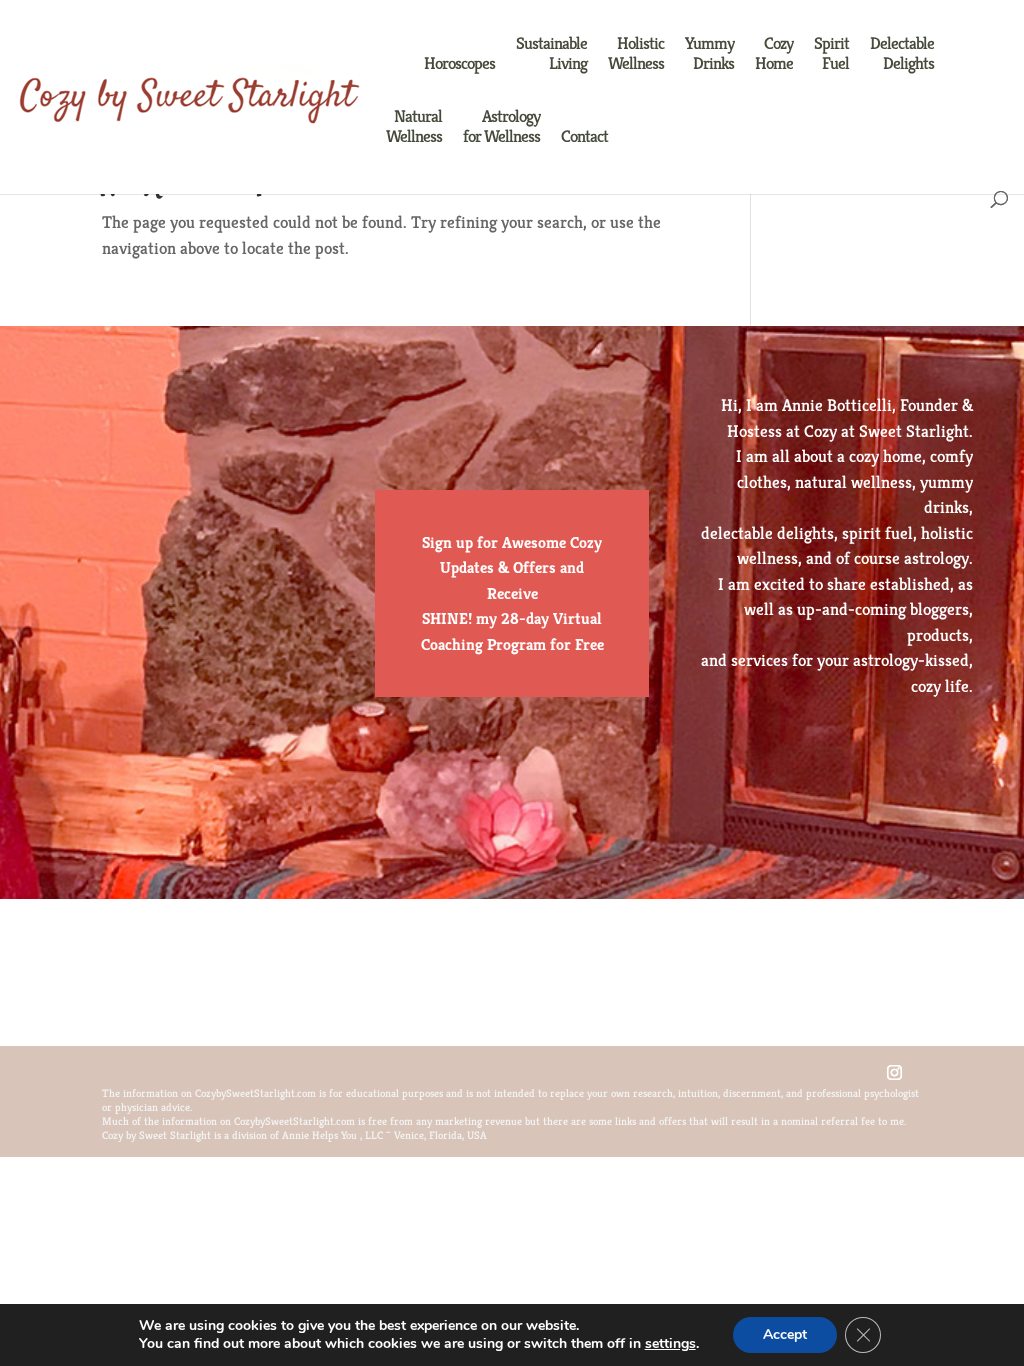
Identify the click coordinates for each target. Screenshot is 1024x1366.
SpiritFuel (831, 53)
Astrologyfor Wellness (501, 126)
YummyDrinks (709, 53)
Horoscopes (459, 63)
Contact (584, 136)
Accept (785, 1334)
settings (670, 1344)
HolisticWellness (636, 53)
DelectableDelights (902, 53)
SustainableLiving (551, 53)
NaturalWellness (414, 126)
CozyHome (774, 53)
